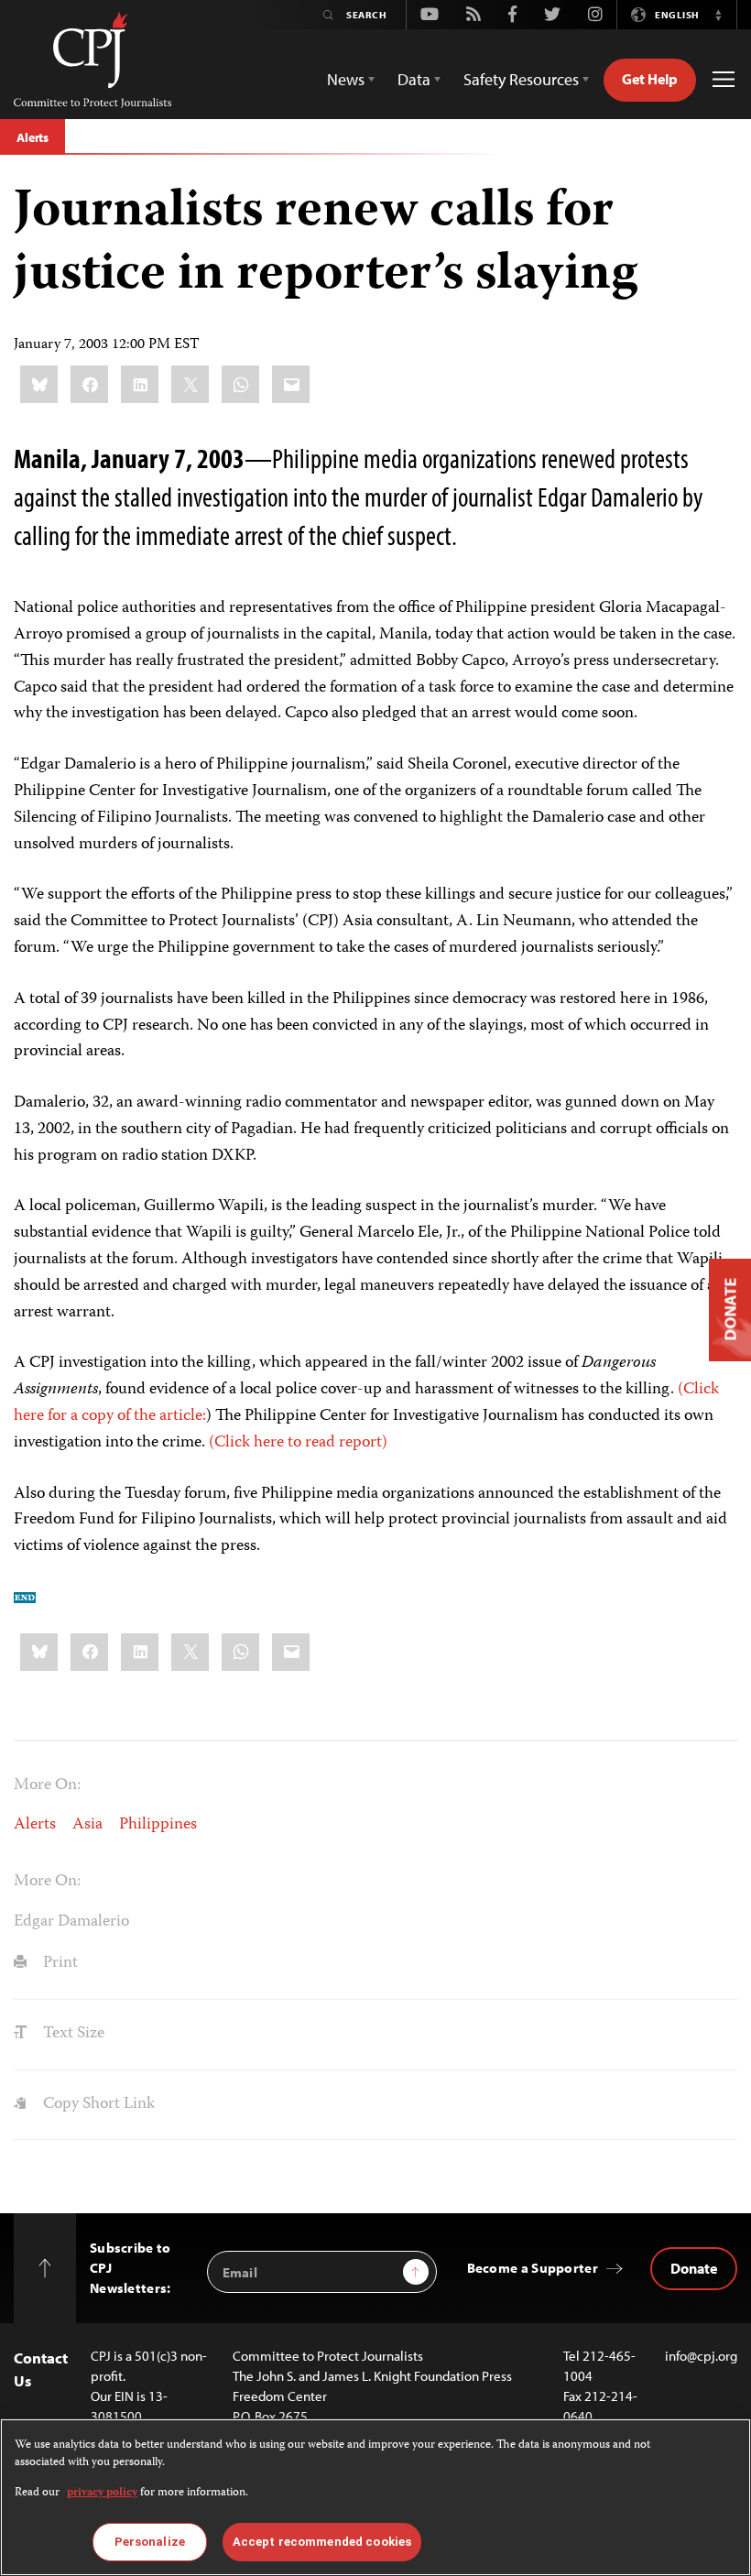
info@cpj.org (701, 2356)
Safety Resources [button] (521, 79)
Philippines (158, 1825)
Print (59, 1963)
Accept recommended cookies (322, 2542)
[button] (718, 15)
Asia (87, 1825)
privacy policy (102, 2493)
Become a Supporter (533, 2268)
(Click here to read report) (298, 1443)
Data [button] (414, 79)
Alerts (33, 137)
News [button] (346, 79)
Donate (694, 2268)
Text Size (72, 2034)
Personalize (150, 2542)
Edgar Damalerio (71, 1922)
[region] (375, 2497)
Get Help (650, 79)
